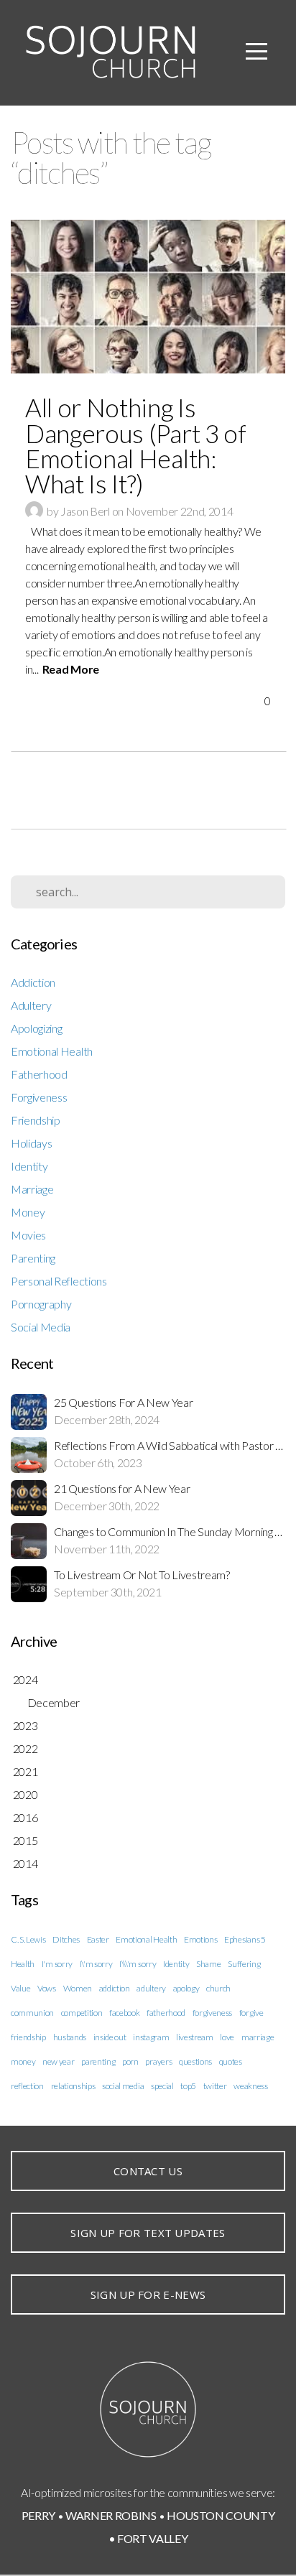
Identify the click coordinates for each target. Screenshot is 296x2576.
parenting (98, 2061)
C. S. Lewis (28, 1939)
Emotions (200, 1939)
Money (28, 1212)
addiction (115, 1988)
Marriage (32, 1189)
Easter (98, 1939)
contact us (148, 2171)
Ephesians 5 (245, 1939)
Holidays (31, 1143)
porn (130, 2061)
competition (82, 2013)
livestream (195, 2037)
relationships (73, 2086)
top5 (188, 2086)
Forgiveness (39, 1097)
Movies (28, 1235)
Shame (208, 1964)
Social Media (41, 1327)
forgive (251, 2013)
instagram (151, 2037)
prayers (158, 2061)
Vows (47, 1988)
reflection (27, 2086)
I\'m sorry (96, 1964)
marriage (258, 2037)
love (227, 2037)
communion (32, 2013)
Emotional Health (52, 1051)
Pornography (41, 1304)
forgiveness (212, 2013)
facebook (124, 2013)
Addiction (33, 982)
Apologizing (36, 1028)
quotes (231, 2061)
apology (186, 1988)
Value (20, 1988)
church (218, 1988)
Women (78, 1988)
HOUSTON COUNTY (221, 2515)
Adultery (31, 1005)
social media (123, 2086)
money (23, 2061)
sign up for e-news (148, 2294)
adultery (151, 1988)
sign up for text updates (148, 2233)
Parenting (33, 1258)
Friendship (36, 1120)
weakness (250, 2086)
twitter (215, 2086)
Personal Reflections (59, 1281)
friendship (28, 2037)
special (162, 2086)
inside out (110, 2037)
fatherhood (166, 2013)
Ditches (66, 1939)
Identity (29, 1166)
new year (58, 2061)
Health (23, 1964)
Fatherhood (39, 1074)
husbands (70, 2037)
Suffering (244, 1964)
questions (195, 2061)
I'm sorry (57, 1964)
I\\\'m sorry (138, 1964)
